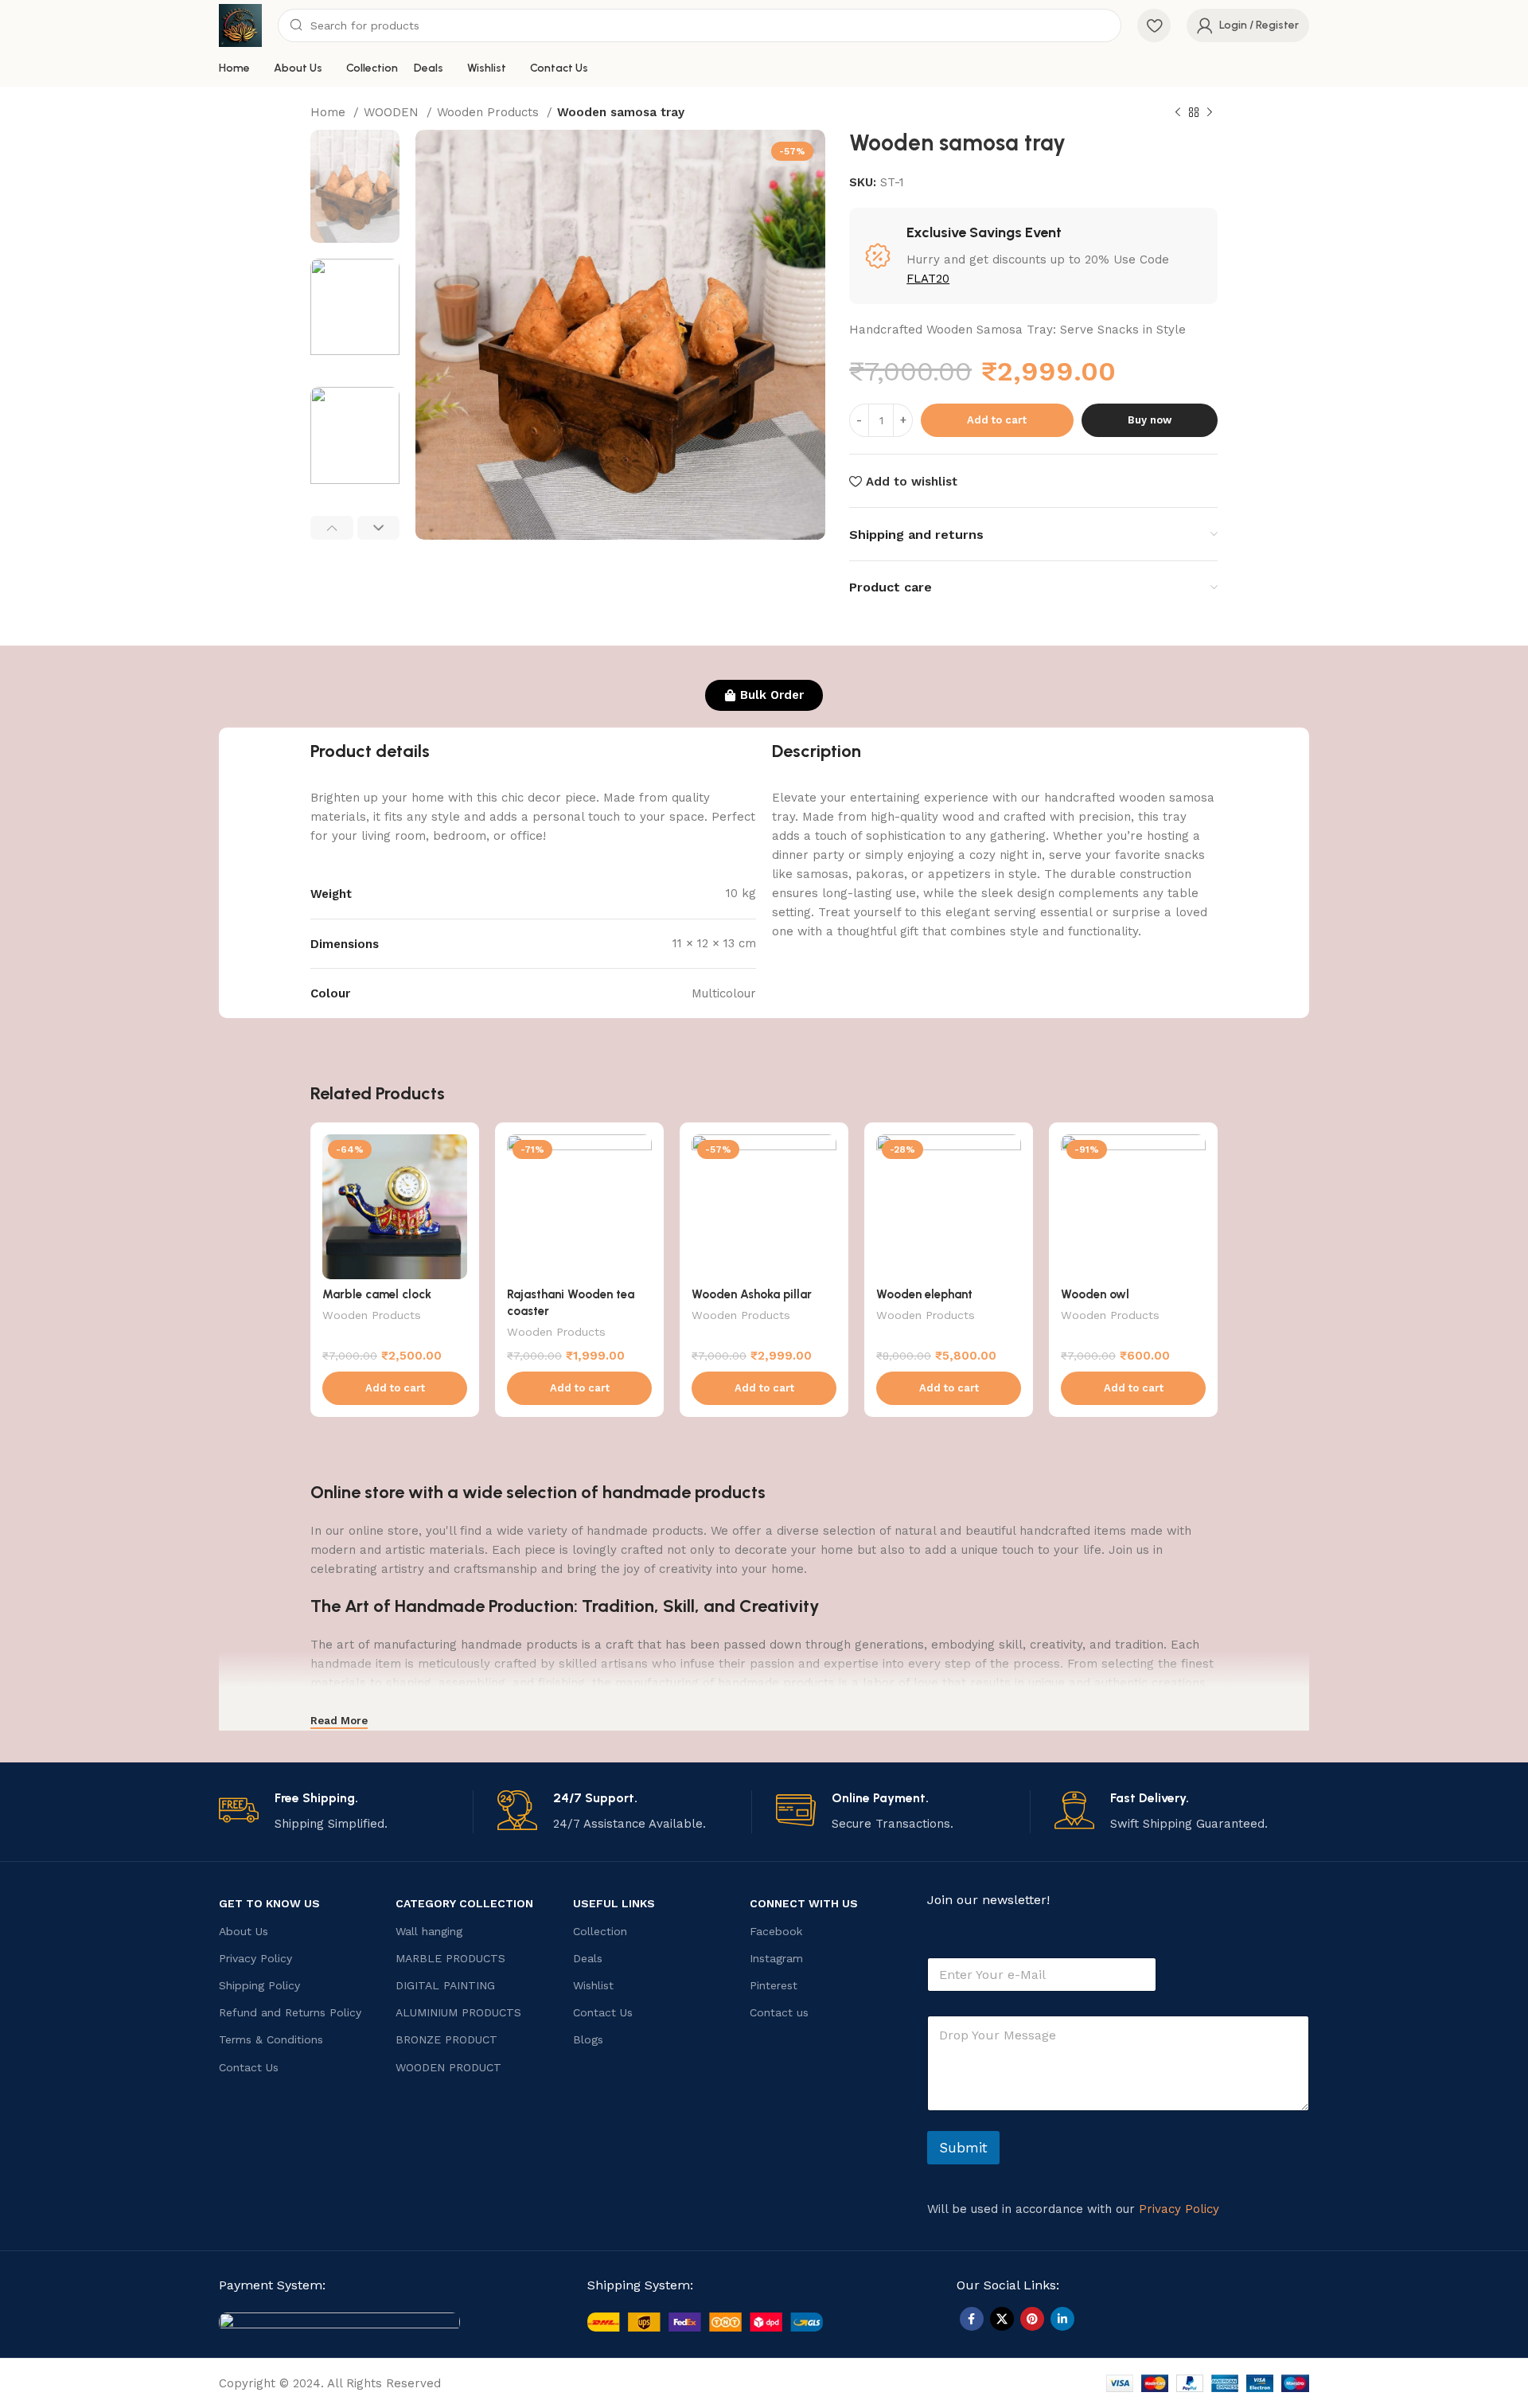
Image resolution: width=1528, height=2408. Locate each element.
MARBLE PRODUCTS (450, 1958)
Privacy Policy (255, 1958)
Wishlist (593, 1985)
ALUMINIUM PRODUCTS (458, 2012)
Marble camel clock (377, 1294)
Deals (588, 1958)
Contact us (779, 2012)
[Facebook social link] (972, 2319)
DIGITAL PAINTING (445, 1985)
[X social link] (1002, 2319)
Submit (963, 2148)
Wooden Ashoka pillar (752, 1294)
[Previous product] (1178, 113)
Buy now (1150, 420)
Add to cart (997, 420)
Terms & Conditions (271, 2039)
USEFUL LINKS (614, 1903)
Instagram (776, 1958)
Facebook (776, 1931)
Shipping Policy (259, 1985)
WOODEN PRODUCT (448, 2067)
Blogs (588, 2039)
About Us (244, 1931)
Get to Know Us (269, 1903)
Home (330, 112)
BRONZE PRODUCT (446, 2039)
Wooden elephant (924, 1294)
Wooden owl (1095, 1294)
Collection (600, 1931)
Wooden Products (490, 112)
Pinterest (774, 1985)
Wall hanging (429, 1931)
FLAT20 (928, 279)
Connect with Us (804, 1903)
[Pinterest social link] (1032, 2319)
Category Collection (464, 1903)
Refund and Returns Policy (290, 2012)
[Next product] (1210, 113)
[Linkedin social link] (1062, 2319)
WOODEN (393, 112)
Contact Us (249, 2067)
